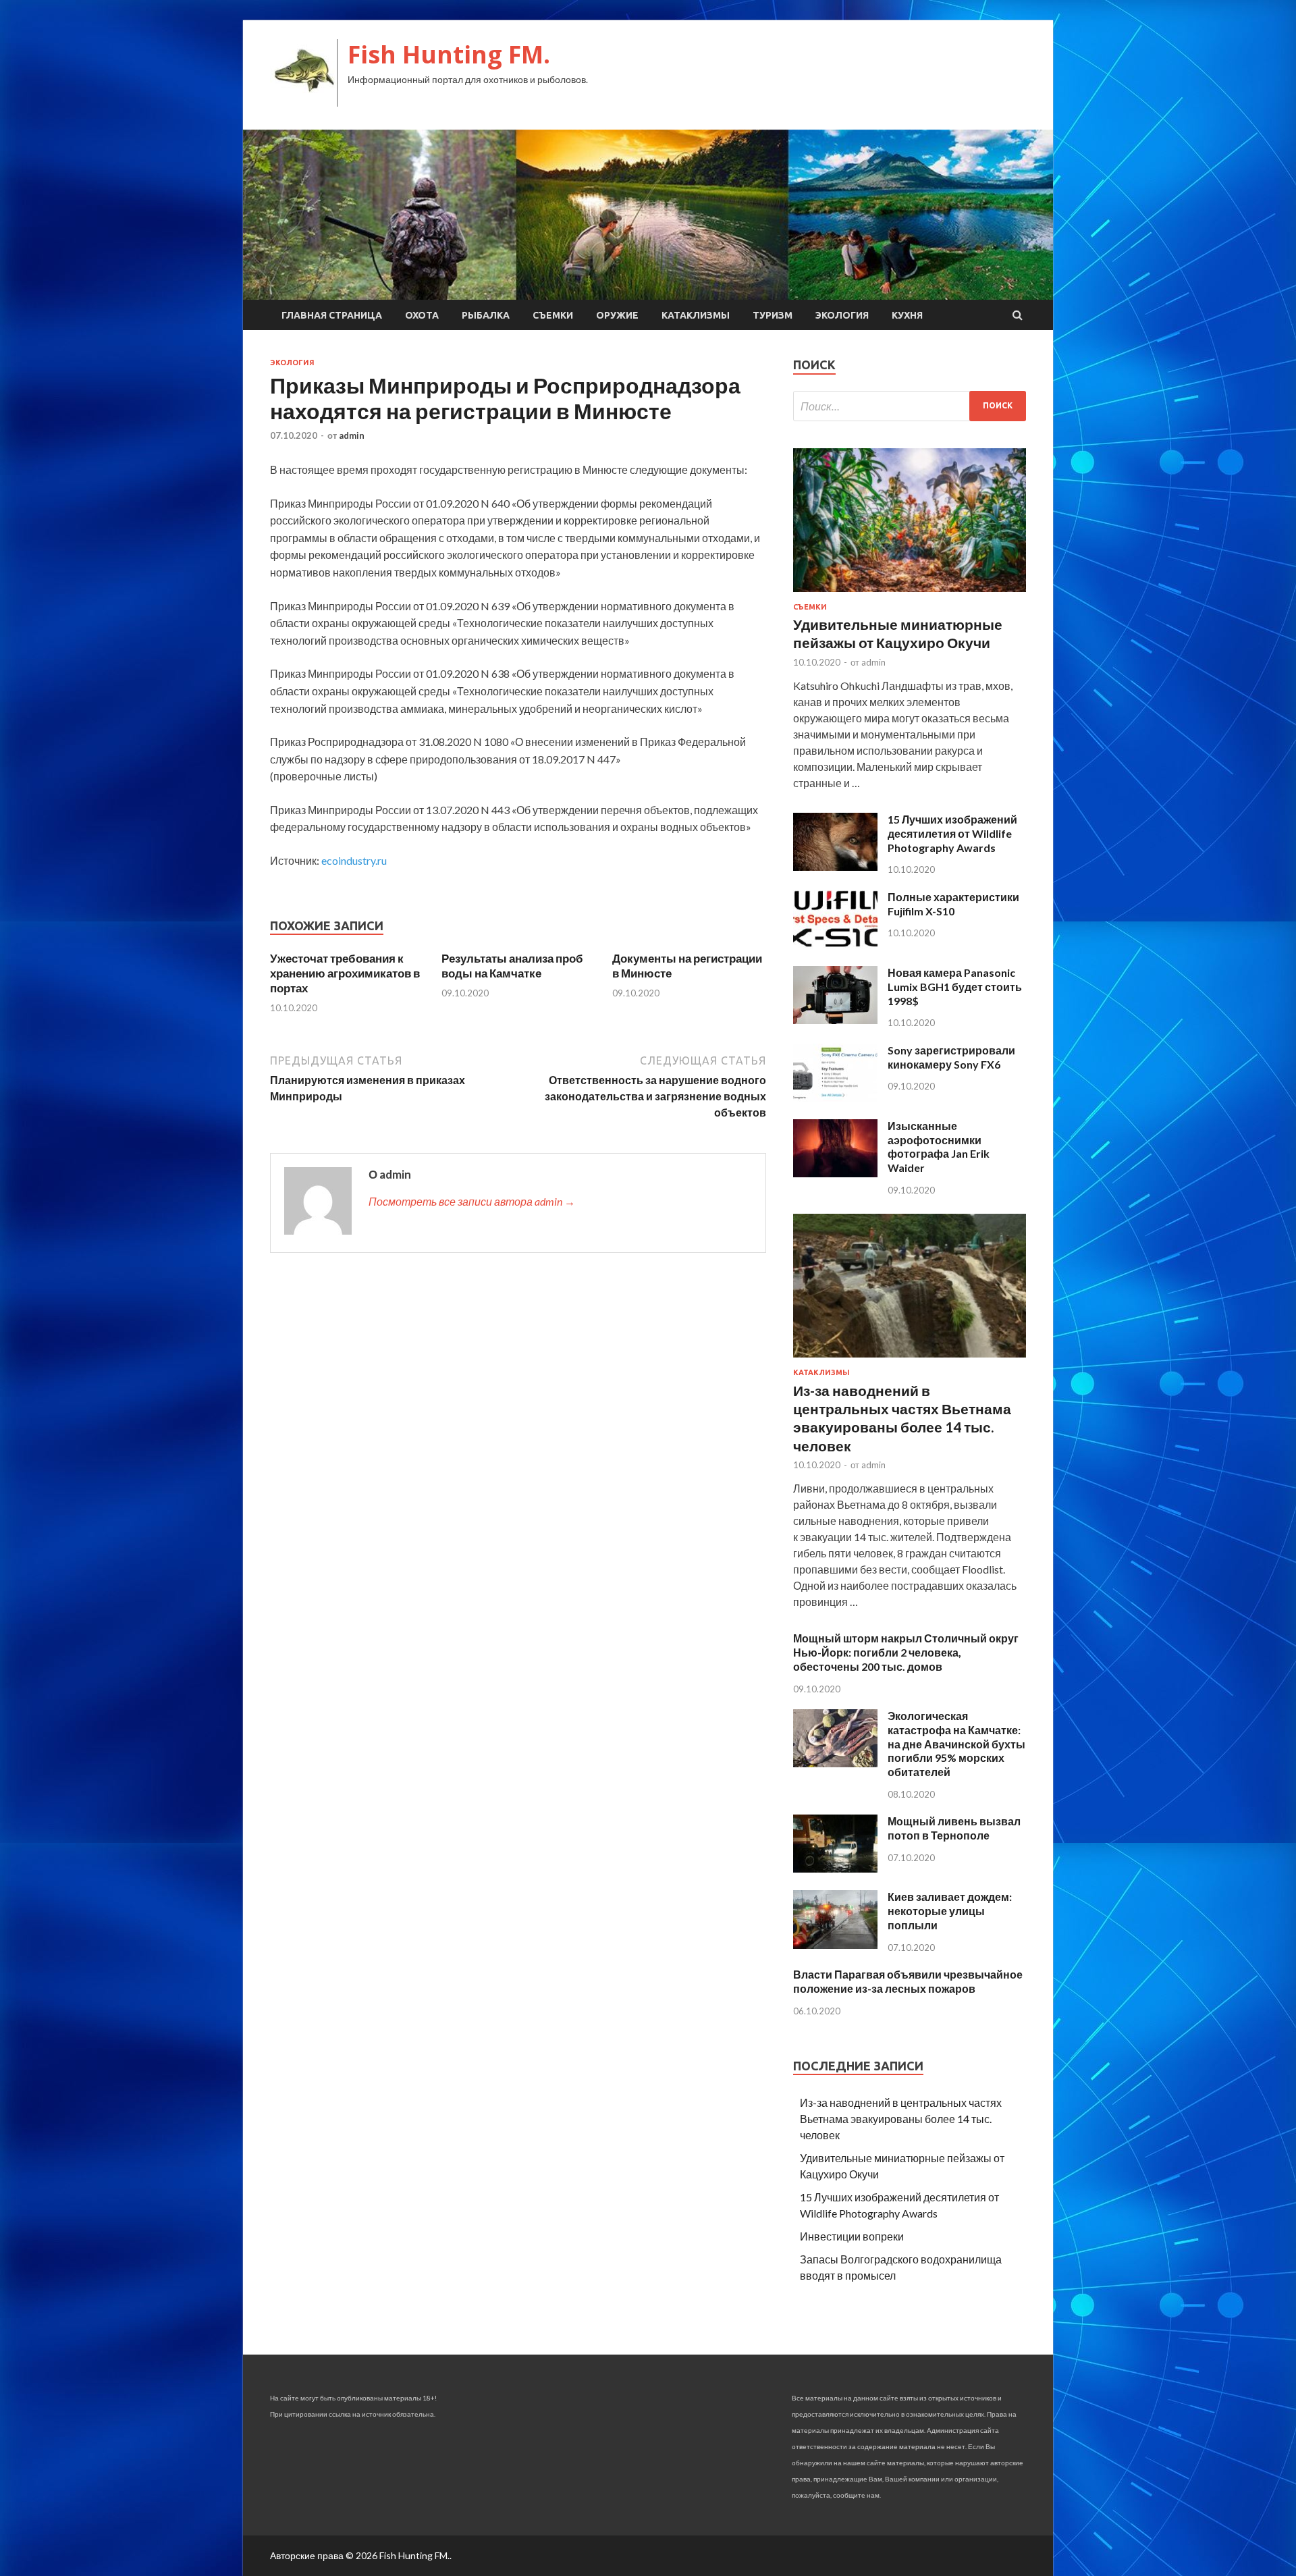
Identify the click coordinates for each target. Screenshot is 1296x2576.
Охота (422, 315)
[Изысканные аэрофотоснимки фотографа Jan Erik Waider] (835, 1173)
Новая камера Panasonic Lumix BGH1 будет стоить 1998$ (955, 987)
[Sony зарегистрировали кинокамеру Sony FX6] (835, 1097)
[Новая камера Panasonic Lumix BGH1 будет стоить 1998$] (835, 1020)
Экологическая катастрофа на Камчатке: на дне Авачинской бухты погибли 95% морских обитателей (956, 1744)
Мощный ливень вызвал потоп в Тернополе (954, 1828)
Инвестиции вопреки (852, 2236)
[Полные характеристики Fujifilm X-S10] (835, 944)
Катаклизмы (696, 315)
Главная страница (332, 315)
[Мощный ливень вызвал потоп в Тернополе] (835, 1868)
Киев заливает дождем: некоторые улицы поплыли (950, 1911)
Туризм (773, 315)
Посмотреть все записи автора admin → (472, 1201)
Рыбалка (486, 315)
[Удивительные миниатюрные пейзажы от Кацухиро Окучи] (910, 594)
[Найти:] (910, 406)
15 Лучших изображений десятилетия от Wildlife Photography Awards (952, 833)
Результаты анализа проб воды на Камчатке (512, 966)
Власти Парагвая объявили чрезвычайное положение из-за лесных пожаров (908, 1981)
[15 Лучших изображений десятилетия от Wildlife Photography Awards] (835, 866)
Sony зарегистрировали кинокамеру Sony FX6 (951, 1057)
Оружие (617, 315)
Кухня (907, 315)
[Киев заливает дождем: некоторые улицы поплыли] (835, 1944)
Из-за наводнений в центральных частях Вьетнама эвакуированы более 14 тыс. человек (901, 2119)
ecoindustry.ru (354, 860)
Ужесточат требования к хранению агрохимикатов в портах (345, 973)
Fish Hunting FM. (449, 54)
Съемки (553, 315)
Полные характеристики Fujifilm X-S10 (953, 904)
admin (352, 435)
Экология (842, 315)
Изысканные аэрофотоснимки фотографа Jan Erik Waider (939, 1147)
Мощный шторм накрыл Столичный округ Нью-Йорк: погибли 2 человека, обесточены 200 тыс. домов (906, 1652)
